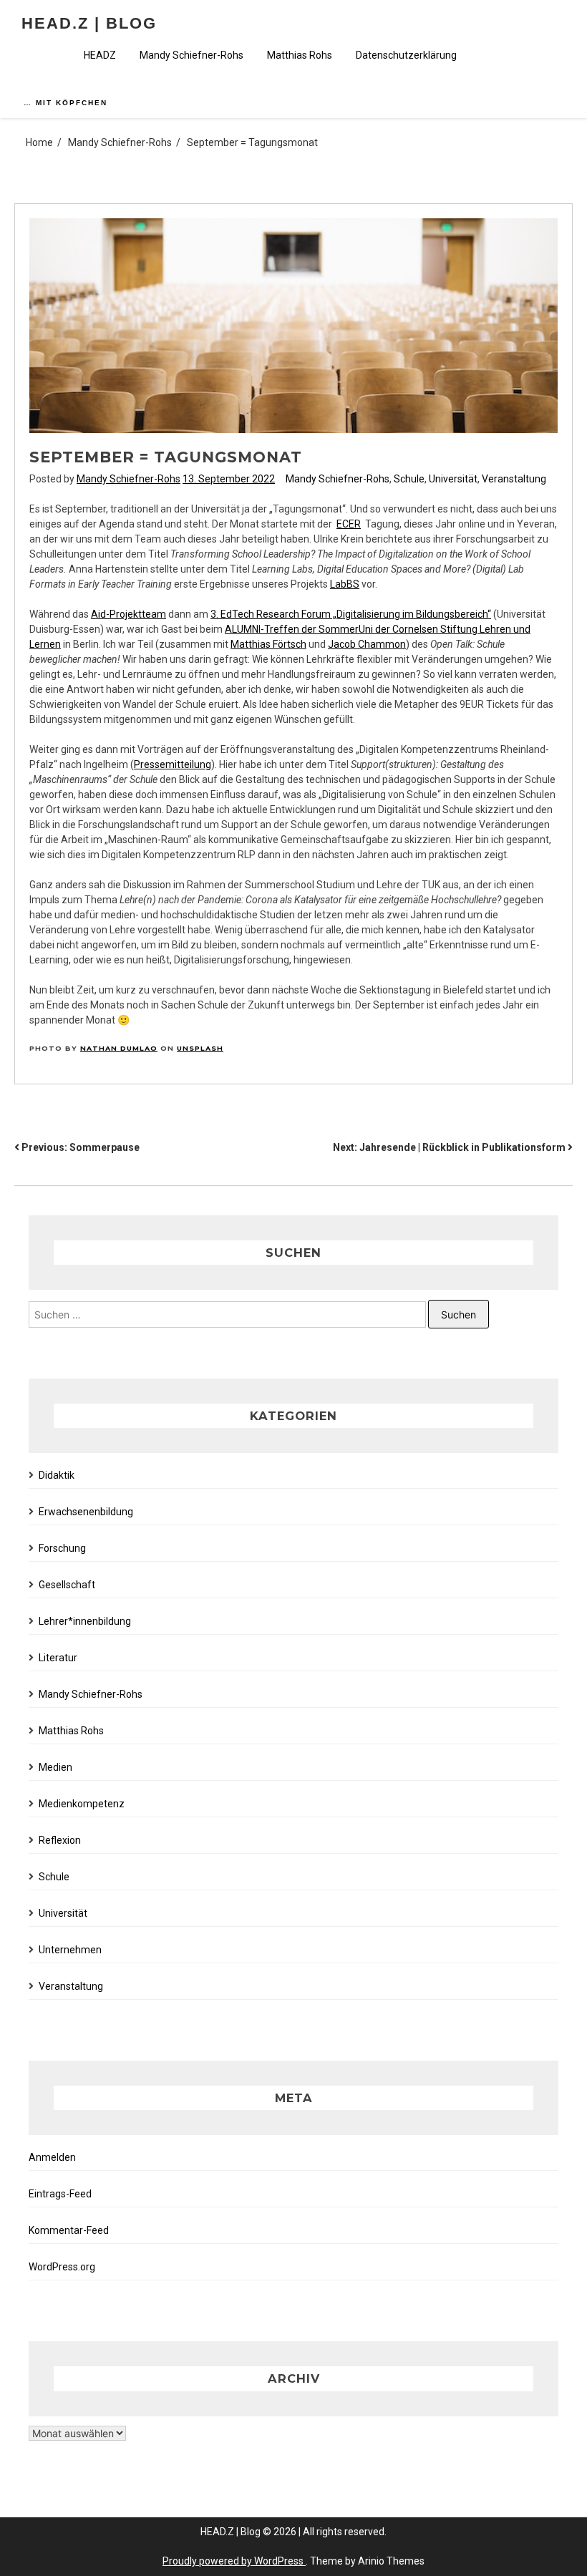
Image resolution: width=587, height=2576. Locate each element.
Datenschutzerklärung (406, 55)
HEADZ (100, 55)
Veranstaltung (514, 479)
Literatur (58, 1658)
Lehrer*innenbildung (85, 1621)
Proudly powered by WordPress (234, 2561)
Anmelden (52, 2157)
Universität (453, 479)
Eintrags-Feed (60, 2194)
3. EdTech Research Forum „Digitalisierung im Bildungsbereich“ (351, 614)
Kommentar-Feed (69, 2230)
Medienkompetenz (82, 1804)
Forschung (62, 1548)
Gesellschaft (67, 1585)
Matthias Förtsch (268, 644)
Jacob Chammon (367, 644)
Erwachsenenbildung (86, 1512)
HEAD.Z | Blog (89, 23)
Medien (55, 1767)
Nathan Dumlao (119, 1048)
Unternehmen (70, 1950)
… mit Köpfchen (66, 103)
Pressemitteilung (173, 764)
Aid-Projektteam (128, 614)
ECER (349, 524)
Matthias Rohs (300, 55)
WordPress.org (62, 2267)
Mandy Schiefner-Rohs (191, 55)
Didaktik (57, 1475)
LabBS (345, 584)
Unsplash (200, 1048)
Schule (409, 479)
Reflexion (60, 1840)
